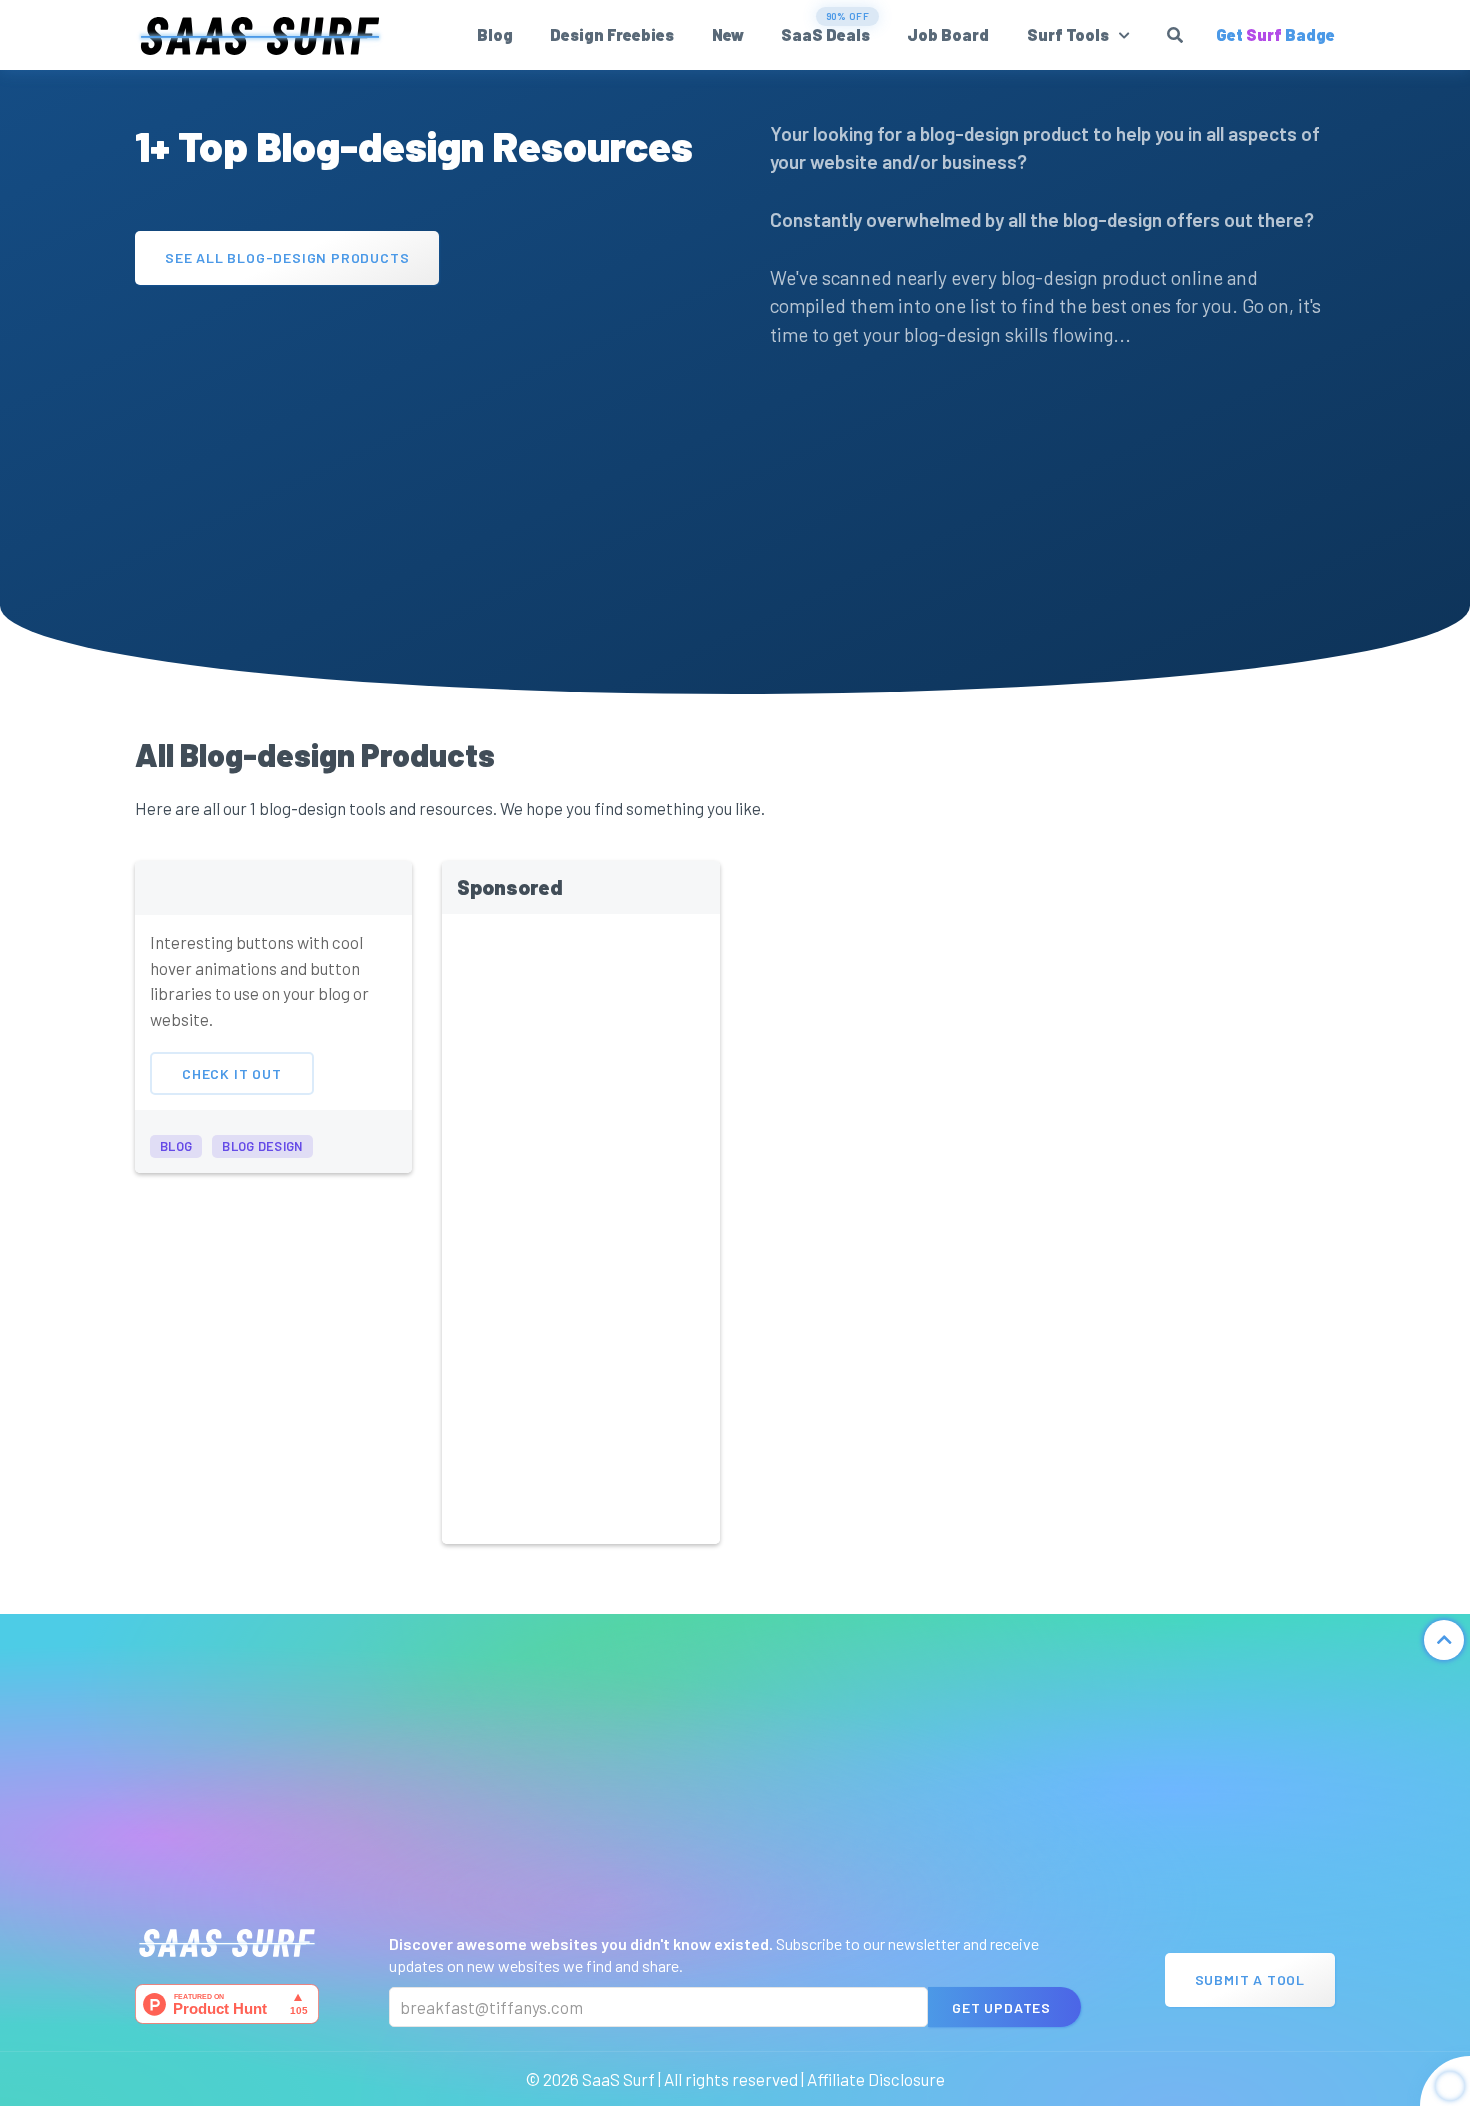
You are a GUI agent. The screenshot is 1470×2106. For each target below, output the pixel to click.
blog (176, 1146)
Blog (495, 34)
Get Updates (1001, 2007)
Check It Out (232, 1073)
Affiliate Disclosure (876, 2079)
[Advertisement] (417, 444)
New (728, 34)
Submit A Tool (1250, 1979)
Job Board (948, 34)
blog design (262, 1146)
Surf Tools (1068, 34)
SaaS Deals (825, 34)
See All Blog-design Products (287, 256)
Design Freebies (612, 34)
